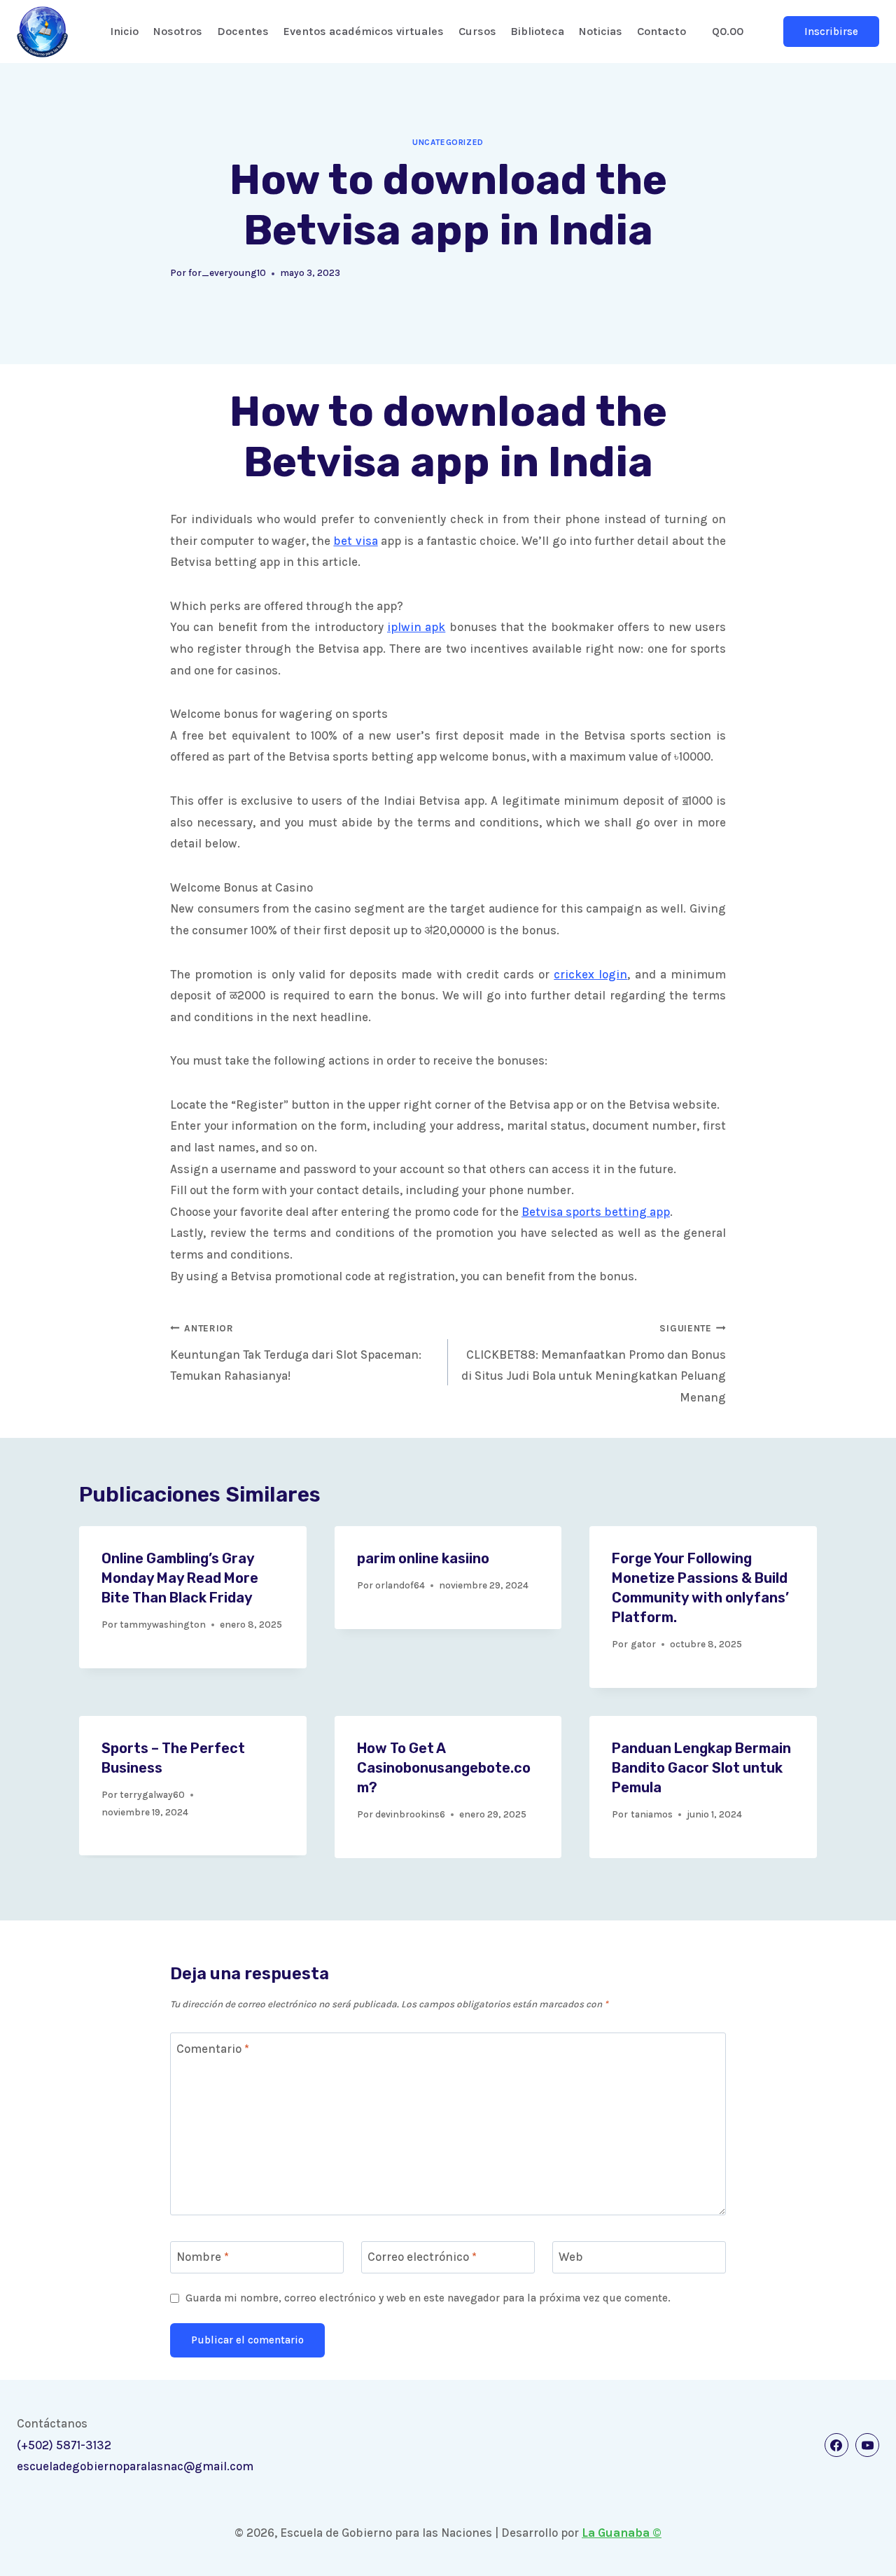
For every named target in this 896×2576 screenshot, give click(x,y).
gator (643, 1644)
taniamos (652, 1814)
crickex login (590, 974)
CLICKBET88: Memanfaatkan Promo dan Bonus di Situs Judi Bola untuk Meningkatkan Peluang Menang (594, 1364)
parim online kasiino (423, 1558)
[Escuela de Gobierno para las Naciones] (42, 32)
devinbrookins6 (410, 1814)
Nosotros (178, 31)
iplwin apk (416, 627)
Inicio (124, 31)
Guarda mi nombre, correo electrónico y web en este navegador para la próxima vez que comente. (428, 2298)
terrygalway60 (152, 1795)
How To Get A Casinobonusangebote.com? (444, 1768)
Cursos (477, 31)
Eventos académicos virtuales (364, 31)
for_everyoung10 (227, 273)
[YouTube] (867, 2445)
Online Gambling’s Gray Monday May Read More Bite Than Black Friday (180, 1578)
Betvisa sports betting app (596, 1212)
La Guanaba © (622, 2533)
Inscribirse (831, 32)
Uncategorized (448, 142)
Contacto (661, 31)
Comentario (213, 2049)
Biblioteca (537, 31)
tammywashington (163, 1625)
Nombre (203, 2257)
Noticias (601, 31)
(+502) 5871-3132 (64, 2445)
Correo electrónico (422, 2257)
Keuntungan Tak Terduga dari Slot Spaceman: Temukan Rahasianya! (296, 1353)
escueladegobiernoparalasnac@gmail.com (135, 2466)
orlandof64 (400, 1585)
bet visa (355, 541)
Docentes (243, 31)
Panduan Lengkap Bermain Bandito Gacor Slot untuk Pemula (701, 1768)
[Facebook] (836, 2445)
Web (571, 2257)
